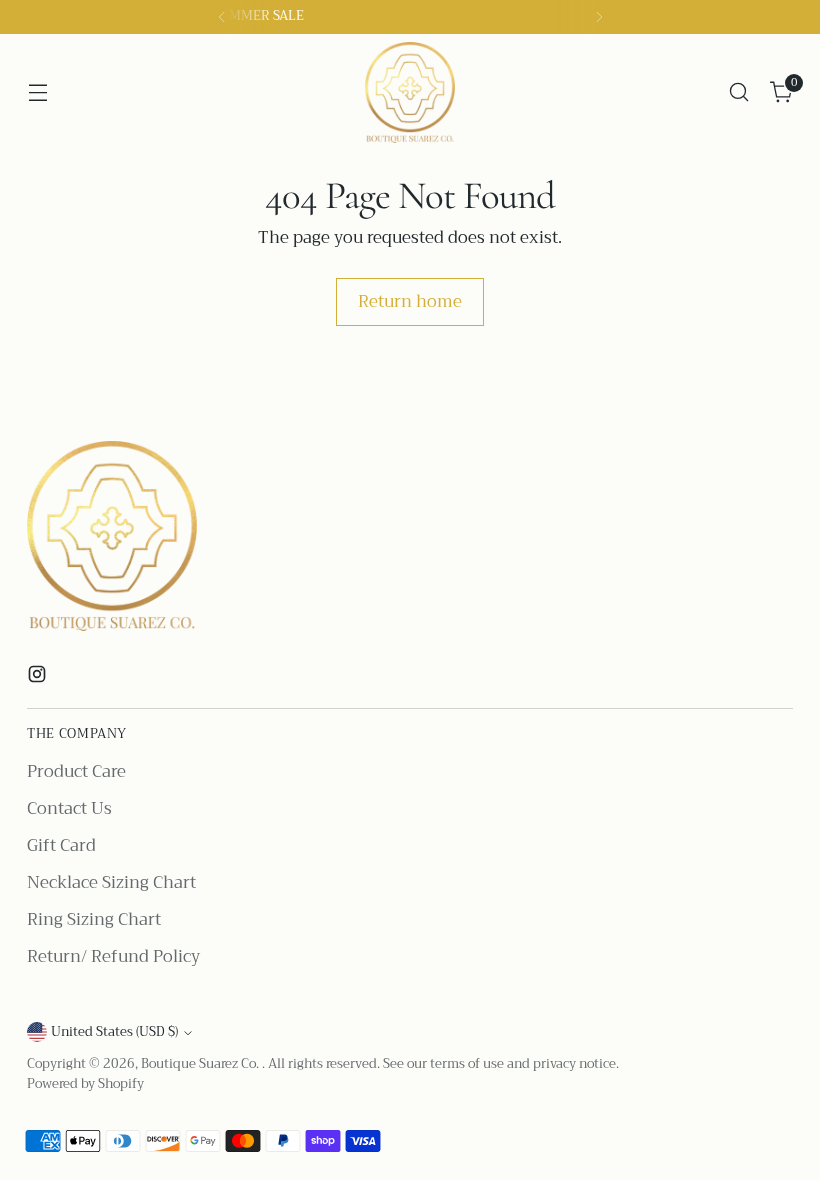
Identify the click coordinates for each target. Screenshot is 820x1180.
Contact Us (69, 808)
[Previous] (222, 17)
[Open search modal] (739, 92)
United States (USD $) (114, 1032)
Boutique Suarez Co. (201, 1064)
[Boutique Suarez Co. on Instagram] (39, 678)
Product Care (76, 771)
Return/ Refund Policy (113, 956)
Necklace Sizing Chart (111, 882)
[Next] (599, 17)
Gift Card (61, 845)
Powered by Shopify (85, 1084)
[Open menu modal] (37, 92)
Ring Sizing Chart (94, 919)
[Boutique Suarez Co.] (410, 92)
